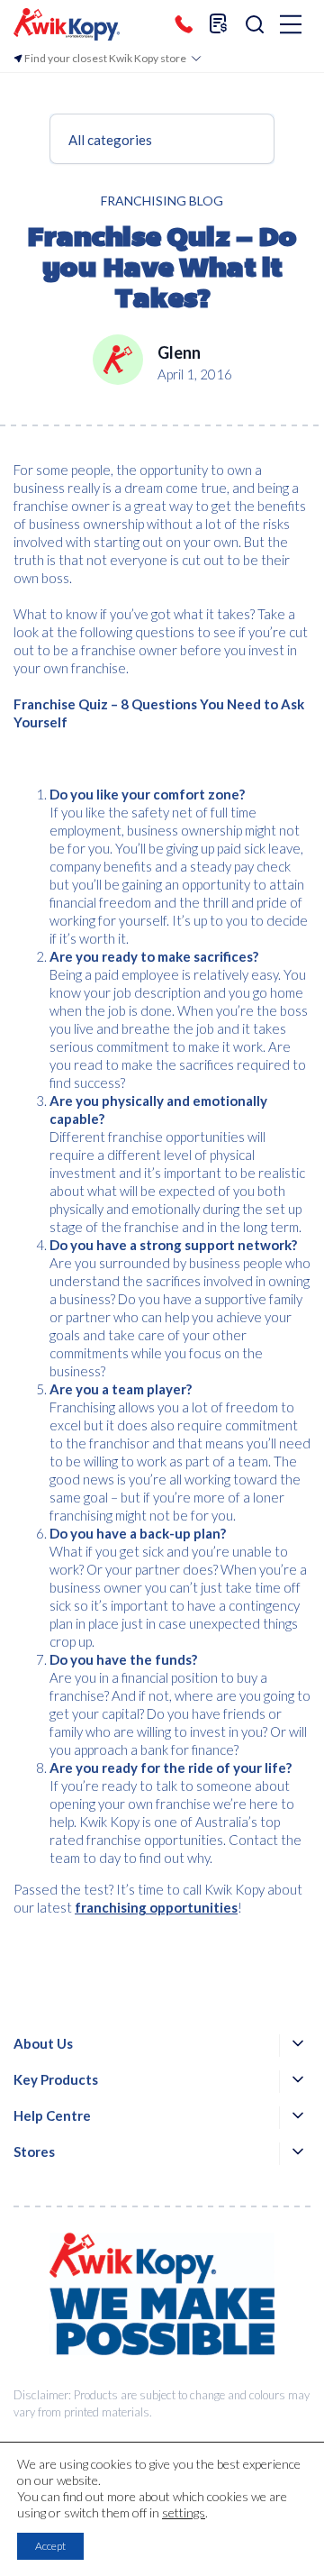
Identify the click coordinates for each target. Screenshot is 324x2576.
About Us (43, 2043)
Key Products (56, 2079)
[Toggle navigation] (291, 26)
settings (184, 2512)
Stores (34, 2151)
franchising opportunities (156, 1907)
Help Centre (52, 2115)
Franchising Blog (162, 201)
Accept (50, 2546)
